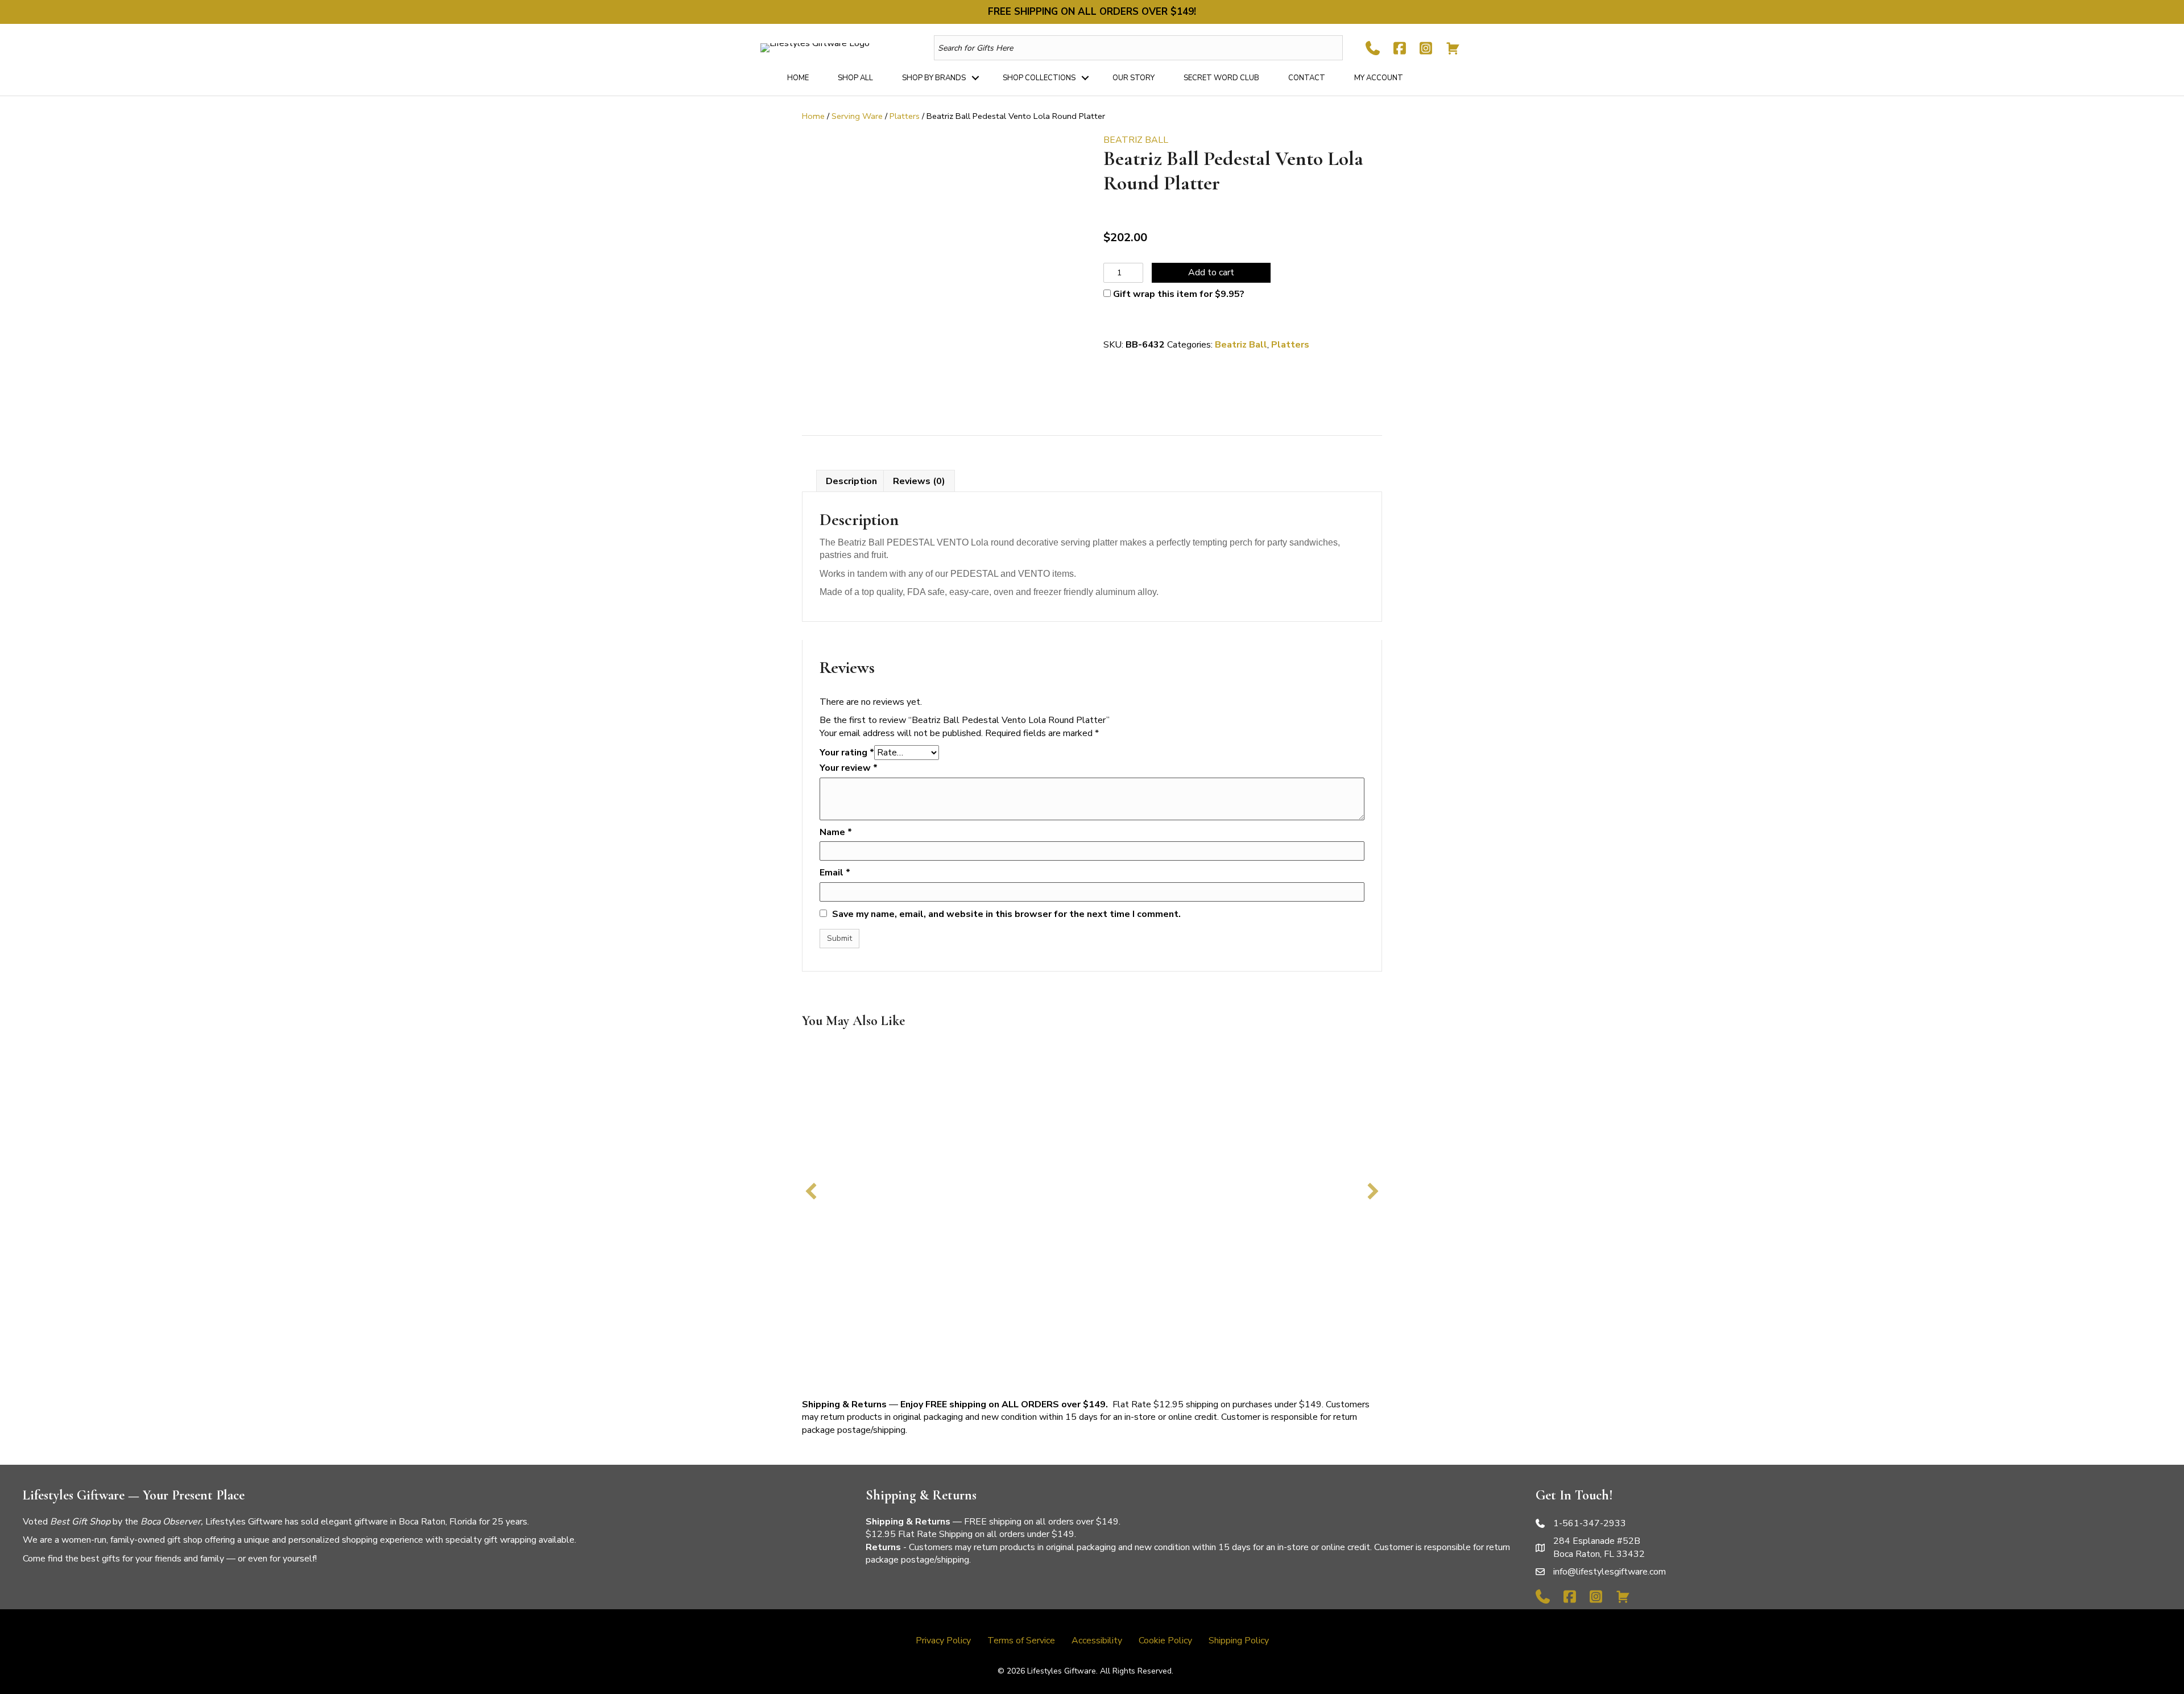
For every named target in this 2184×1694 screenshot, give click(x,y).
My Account (1379, 78)
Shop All (855, 78)
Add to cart (1211, 272)
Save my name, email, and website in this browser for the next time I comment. (1006, 914)
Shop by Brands (934, 78)
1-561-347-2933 (1590, 1523)
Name (836, 832)
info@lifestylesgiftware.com (1610, 1572)
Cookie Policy (1165, 1641)
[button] (975, 78)
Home (798, 78)
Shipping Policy (1239, 1641)
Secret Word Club (1221, 78)
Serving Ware (857, 116)
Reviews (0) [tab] (919, 481)
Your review (849, 768)
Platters (905, 116)
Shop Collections (1039, 78)
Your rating (847, 753)
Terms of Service (1021, 1641)
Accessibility (1097, 1641)
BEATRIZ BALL (1136, 140)
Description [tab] (851, 481)
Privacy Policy (943, 1641)
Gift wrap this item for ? (1178, 294)
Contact (1307, 78)
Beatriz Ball (1241, 345)
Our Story (1134, 78)
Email (835, 873)
